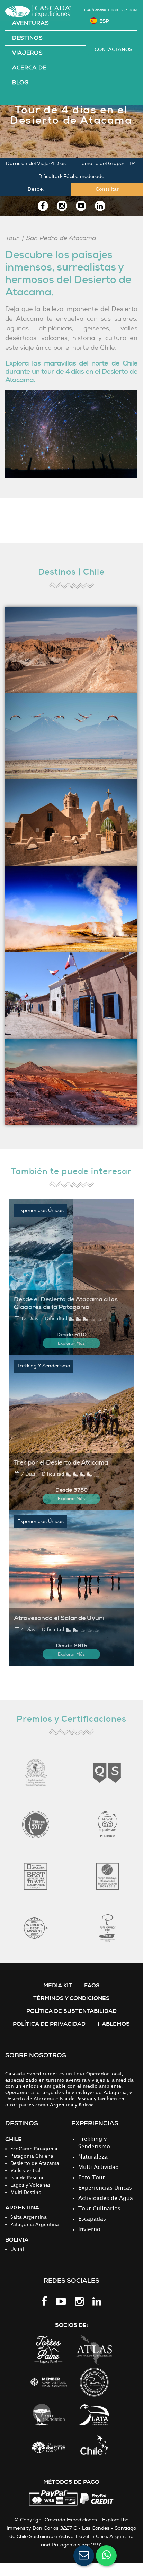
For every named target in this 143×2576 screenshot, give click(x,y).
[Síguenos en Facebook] (43, 206)
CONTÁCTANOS (113, 49)
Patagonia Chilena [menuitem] (32, 2156)
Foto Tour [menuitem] (92, 2178)
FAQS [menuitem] (92, 1985)
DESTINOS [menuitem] (28, 38)
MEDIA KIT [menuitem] (58, 1985)
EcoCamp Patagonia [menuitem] (34, 2149)
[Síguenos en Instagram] (62, 206)
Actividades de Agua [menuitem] (106, 2199)
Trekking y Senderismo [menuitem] (94, 2143)
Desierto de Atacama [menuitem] (35, 2163)
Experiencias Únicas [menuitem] (105, 2188)
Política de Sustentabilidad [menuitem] (71, 2011)
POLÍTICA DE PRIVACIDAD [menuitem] (49, 2024)
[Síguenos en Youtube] (81, 206)
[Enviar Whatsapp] (106, 2556)
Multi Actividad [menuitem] (99, 2167)
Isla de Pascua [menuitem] (27, 2178)
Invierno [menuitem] (89, 2230)
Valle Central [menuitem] (25, 2171)
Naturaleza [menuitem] (93, 2157)
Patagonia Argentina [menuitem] (35, 2224)
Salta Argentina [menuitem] (29, 2217)
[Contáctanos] (84, 2556)
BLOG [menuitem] (20, 83)
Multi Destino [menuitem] (26, 2192)
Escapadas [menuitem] (92, 2219)
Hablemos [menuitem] (114, 2024)
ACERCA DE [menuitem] (29, 68)
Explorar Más (71, 1343)
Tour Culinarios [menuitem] (99, 2209)
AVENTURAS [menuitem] (30, 23)
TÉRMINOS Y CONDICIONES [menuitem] (71, 1998)
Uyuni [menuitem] (17, 2249)
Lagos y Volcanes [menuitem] (30, 2185)
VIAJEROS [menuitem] (28, 53)
